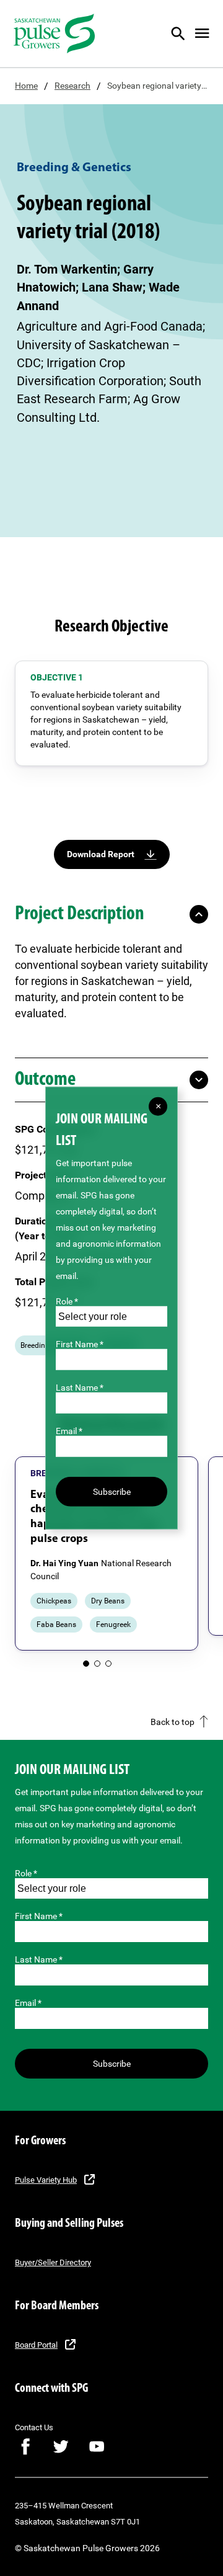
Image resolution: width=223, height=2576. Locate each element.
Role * (26, 1873)
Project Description (80, 914)
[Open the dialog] (186, 33)
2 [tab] (97, 1664)
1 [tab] (86, 1664)
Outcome (45, 1080)
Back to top (173, 1722)
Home (26, 86)
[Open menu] (202, 33)
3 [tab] (108, 1664)
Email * (28, 2003)
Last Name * (39, 1959)
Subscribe (112, 2064)
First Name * (39, 1916)
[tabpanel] (107, 1554)
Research (72, 86)
